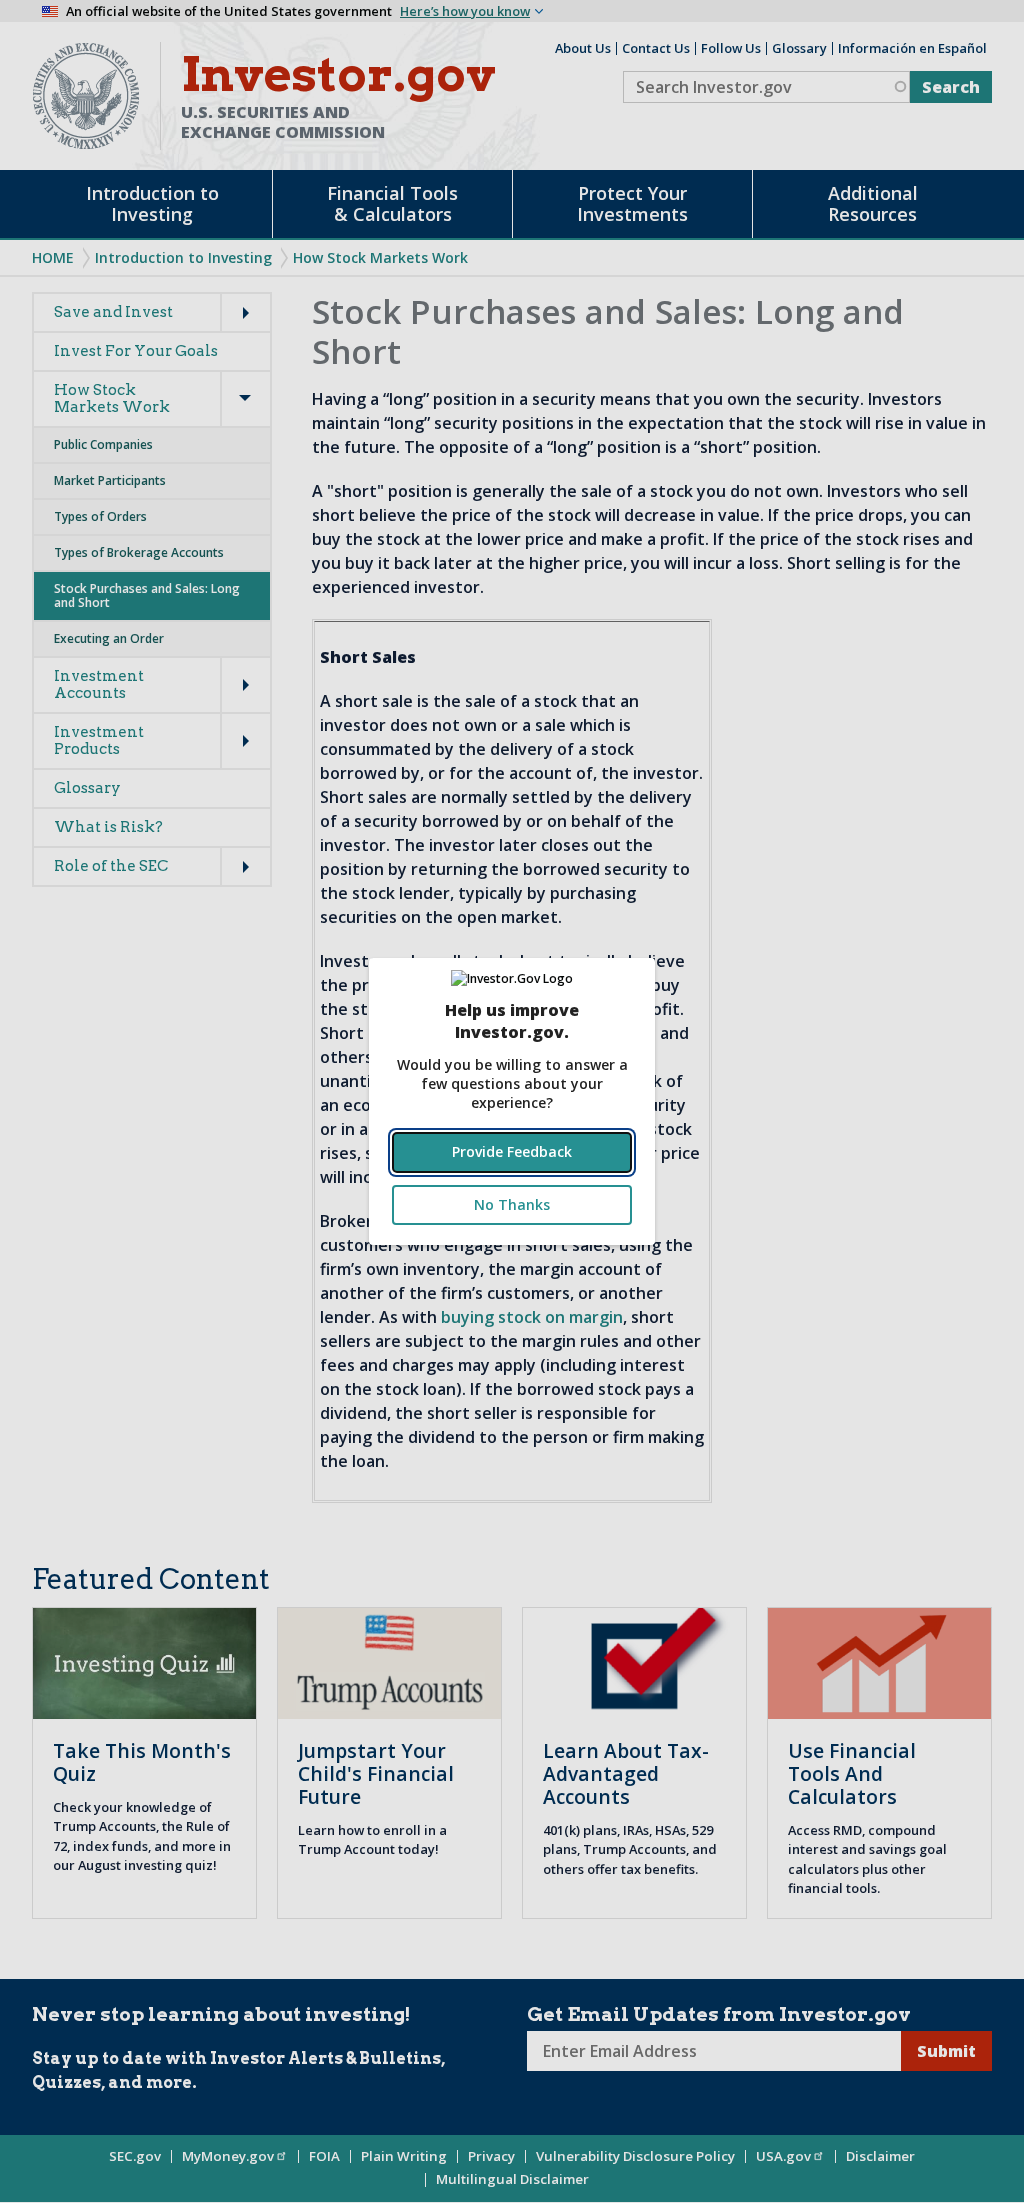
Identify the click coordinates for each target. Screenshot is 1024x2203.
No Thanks (512, 1204)
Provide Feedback (512, 1151)
